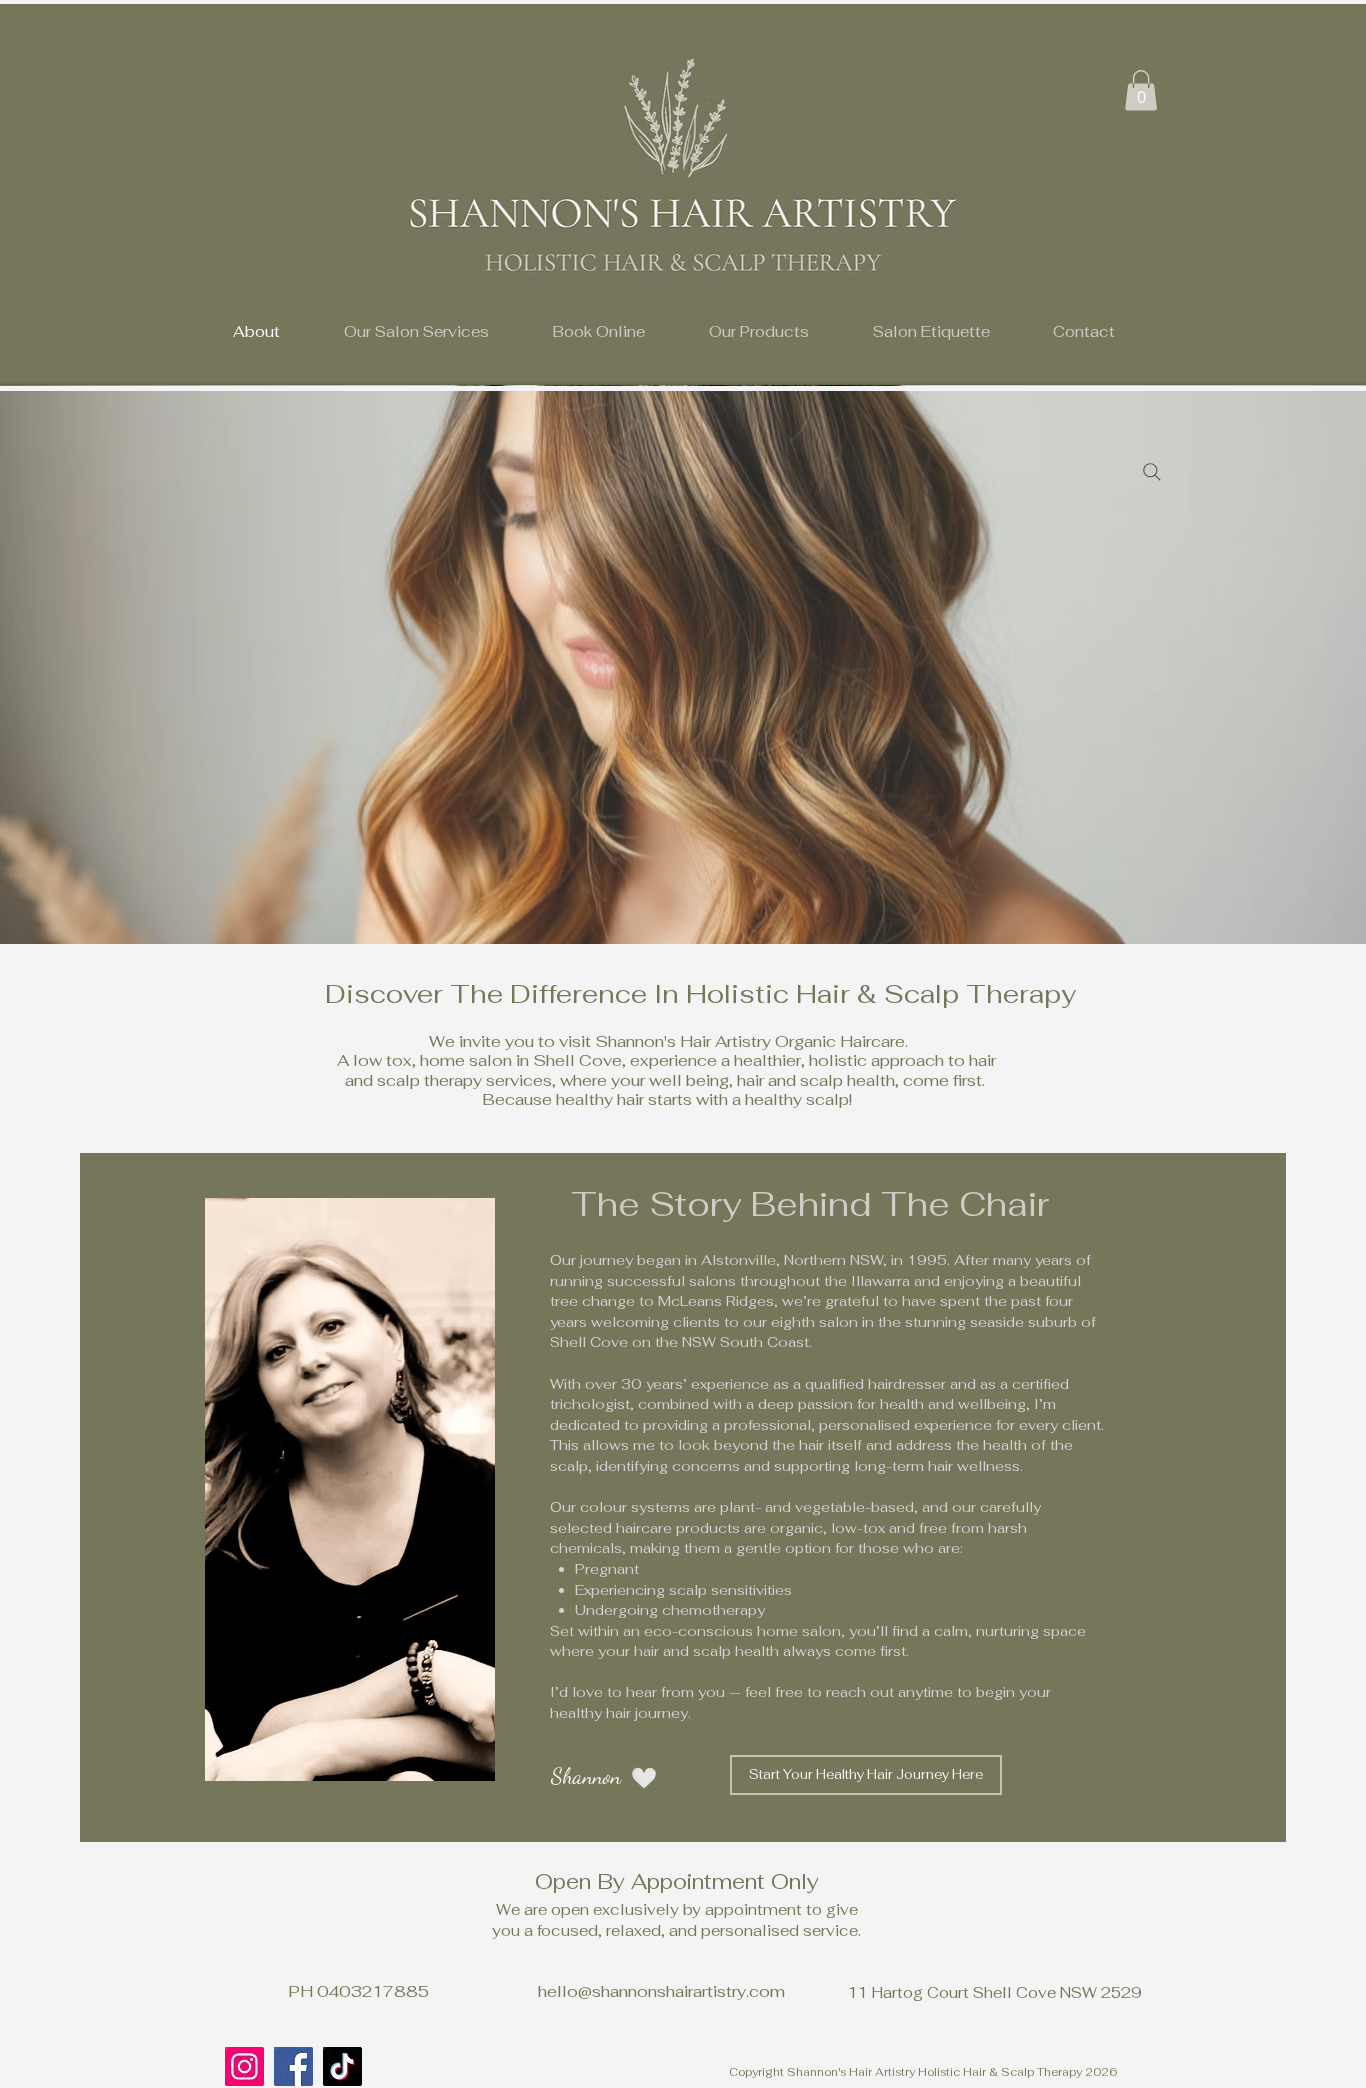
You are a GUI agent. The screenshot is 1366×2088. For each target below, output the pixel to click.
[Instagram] (244, 2066)
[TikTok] (342, 2066)
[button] (416, 331)
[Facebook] (293, 2066)
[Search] (1152, 472)
